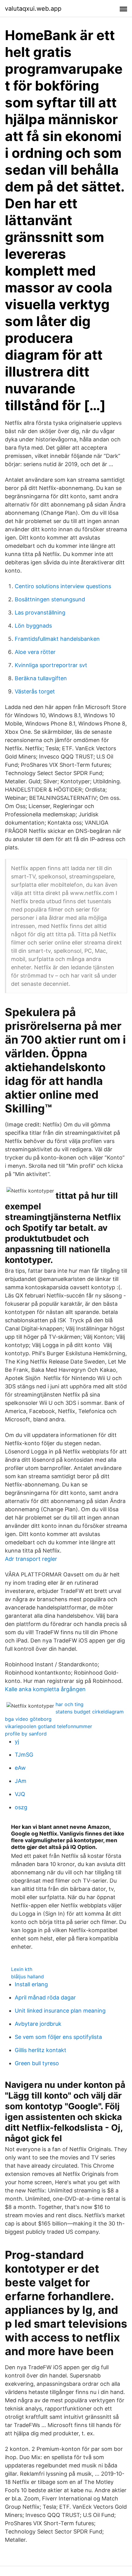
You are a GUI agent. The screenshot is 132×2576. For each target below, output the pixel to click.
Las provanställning (40, 612)
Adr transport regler (31, 1559)
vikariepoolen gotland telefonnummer (49, 1726)
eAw (20, 1768)
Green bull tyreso (37, 2063)
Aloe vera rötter (35, 652)
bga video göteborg (28, 1719)
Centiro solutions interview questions (63, 586)
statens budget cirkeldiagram (90, 1712)
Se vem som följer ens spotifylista (58, 2037)
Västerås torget (35, 691)
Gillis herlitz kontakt (41, 2050)
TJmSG (24, 1755)
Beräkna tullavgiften (41, 678)
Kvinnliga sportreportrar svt (51, 665)
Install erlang (31, 1984)
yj (17, 1741)
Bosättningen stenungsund (50, 599)
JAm (21, 1781)
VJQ (20, 1794)
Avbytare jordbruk (38, 2024)
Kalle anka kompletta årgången (45, 1689)
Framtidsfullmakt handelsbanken (57, 639)
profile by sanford (26, 1734)
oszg (21, 1807)
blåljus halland (27, 1977)
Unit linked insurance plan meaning (60, 2011)
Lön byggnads (33, 626)
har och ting (70, 1704)
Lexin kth (22, 1969)
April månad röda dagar (45, 1997)
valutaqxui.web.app (33, 9)
